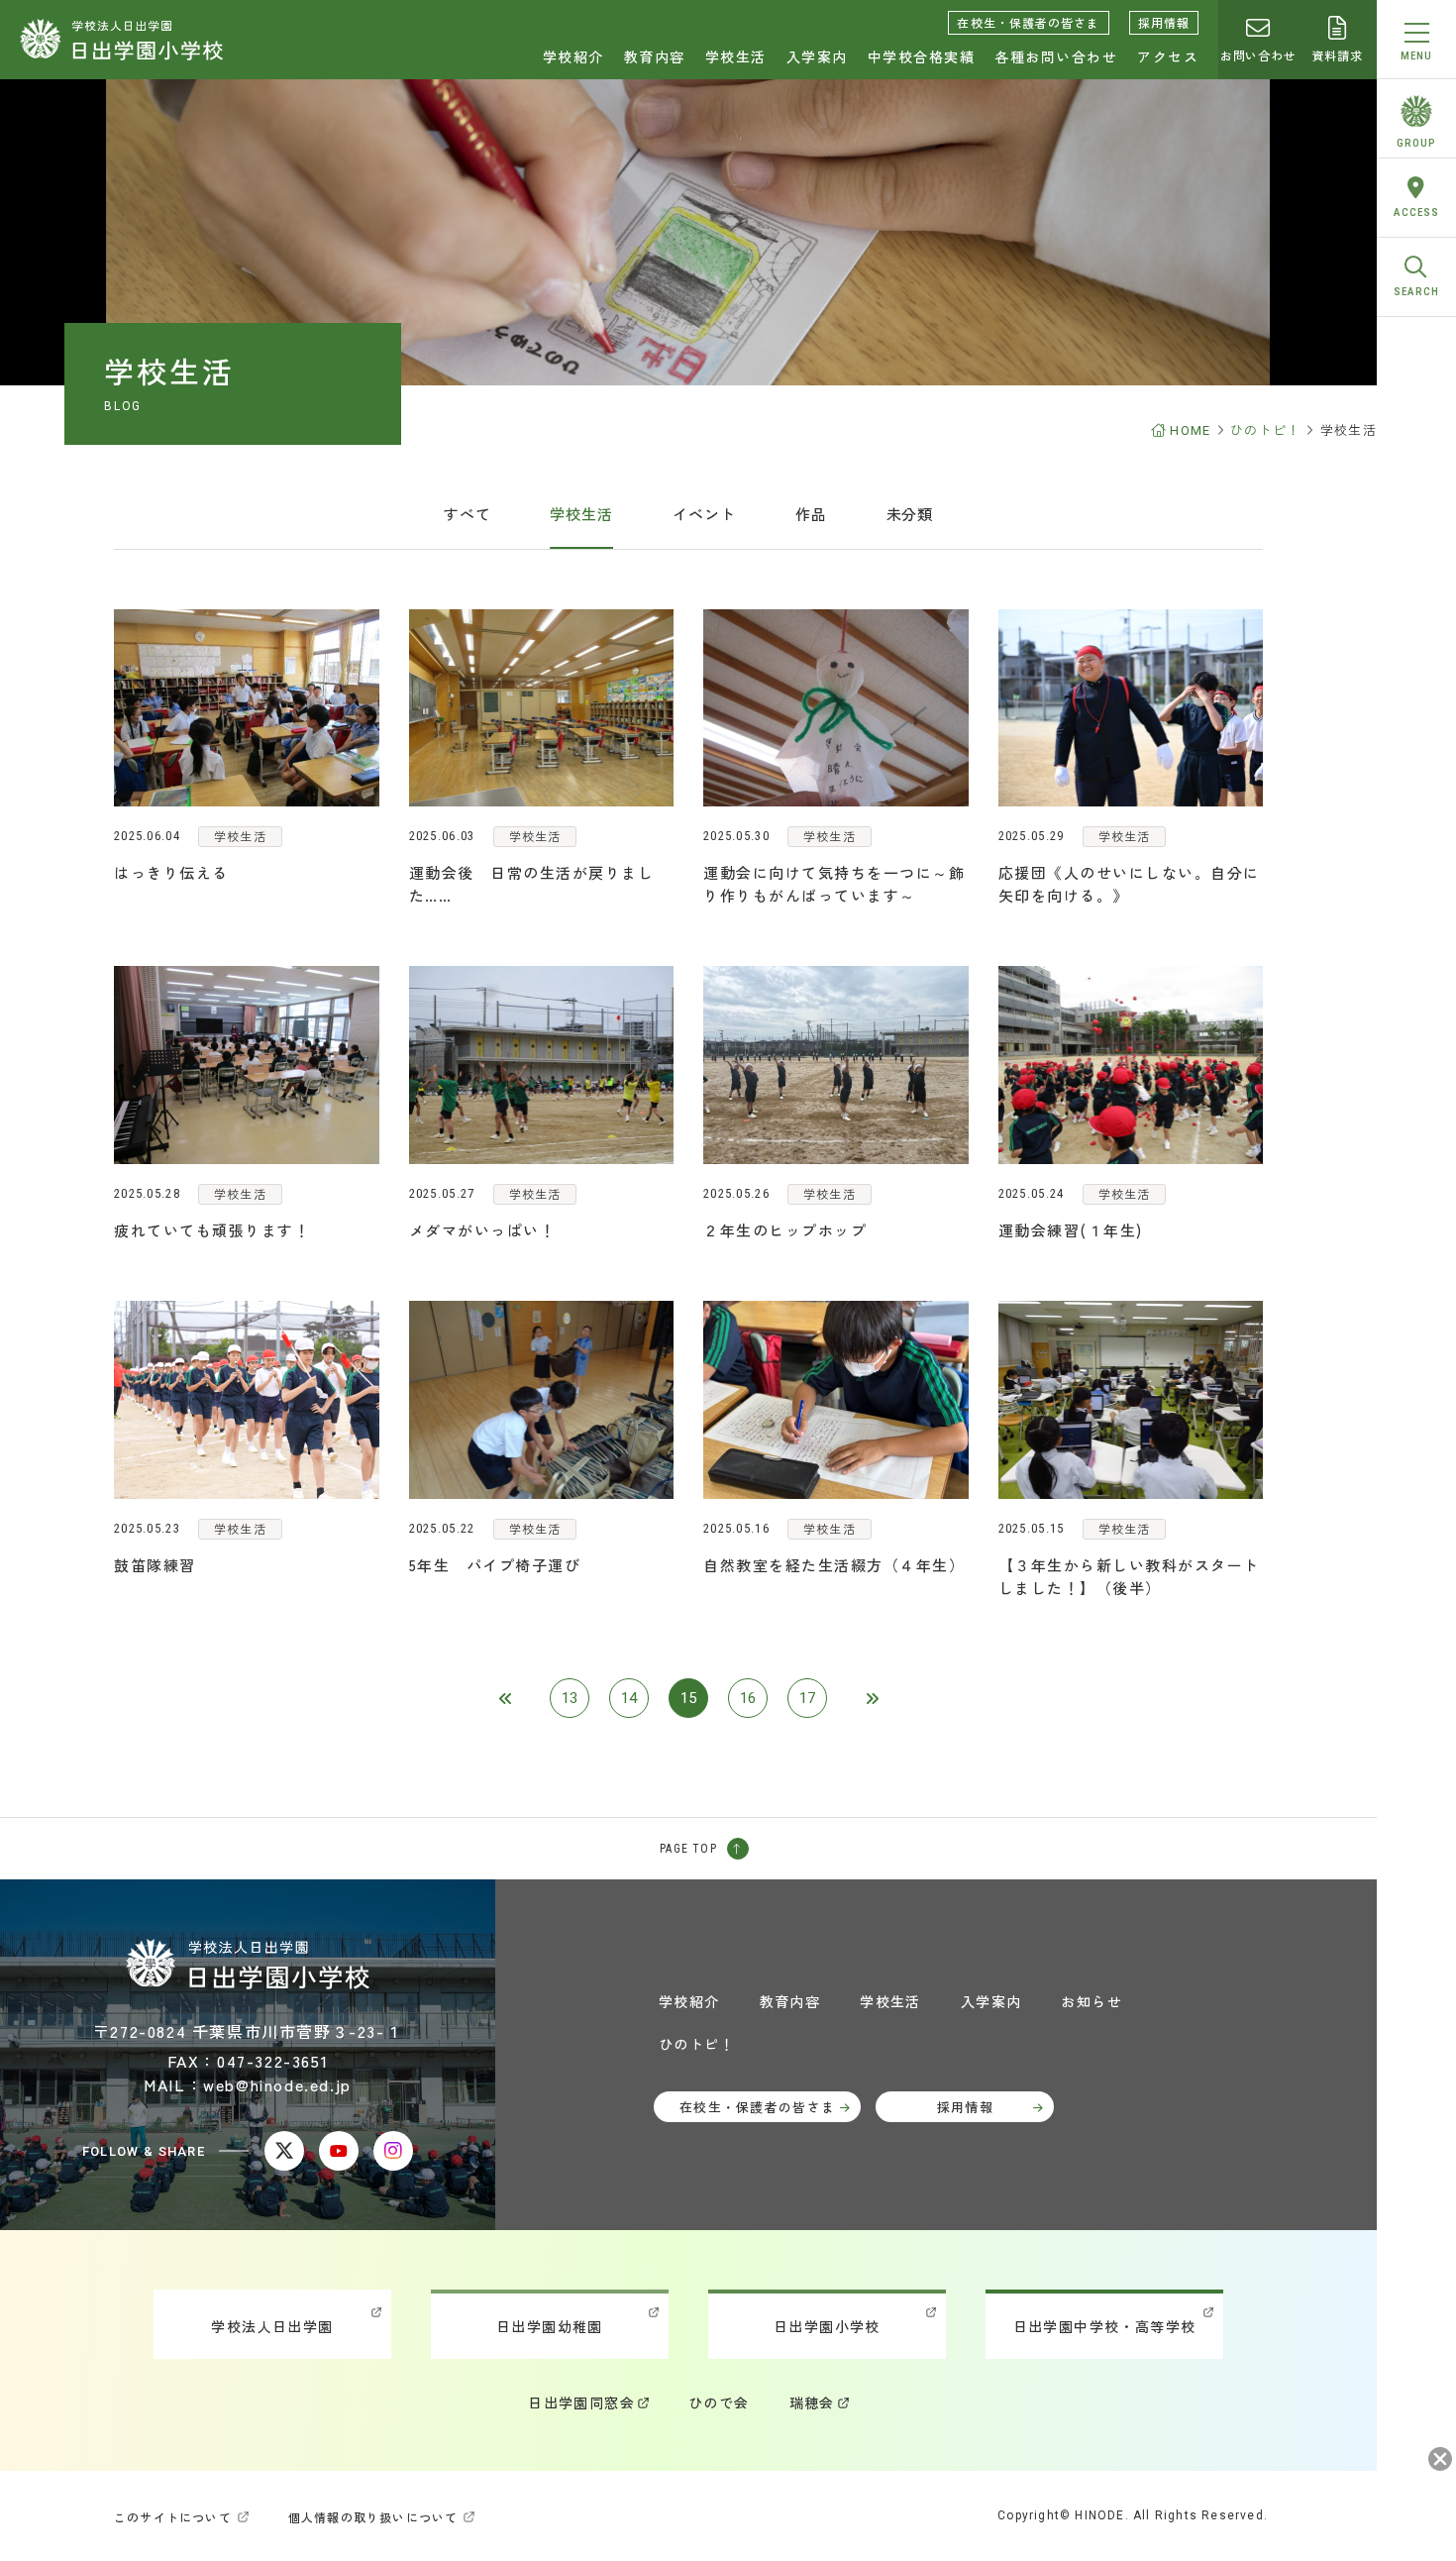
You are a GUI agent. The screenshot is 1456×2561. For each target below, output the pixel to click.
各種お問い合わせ (1056, 56)
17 (807, 1698)
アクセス (1168, 56)
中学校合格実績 (922, 56)
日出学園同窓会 (581, 2402)
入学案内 (817, 56)
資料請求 (1337, 55)
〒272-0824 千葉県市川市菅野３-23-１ (248, 2031)
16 (748, 1698)
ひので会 (719, 2402)
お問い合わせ (1257, 55)
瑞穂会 (812, 2402)
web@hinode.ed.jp (277, 2084)
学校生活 (736, 56)
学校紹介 (573, 56)
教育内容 (655, 56)
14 (629, 1698)
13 (570, 1698)
